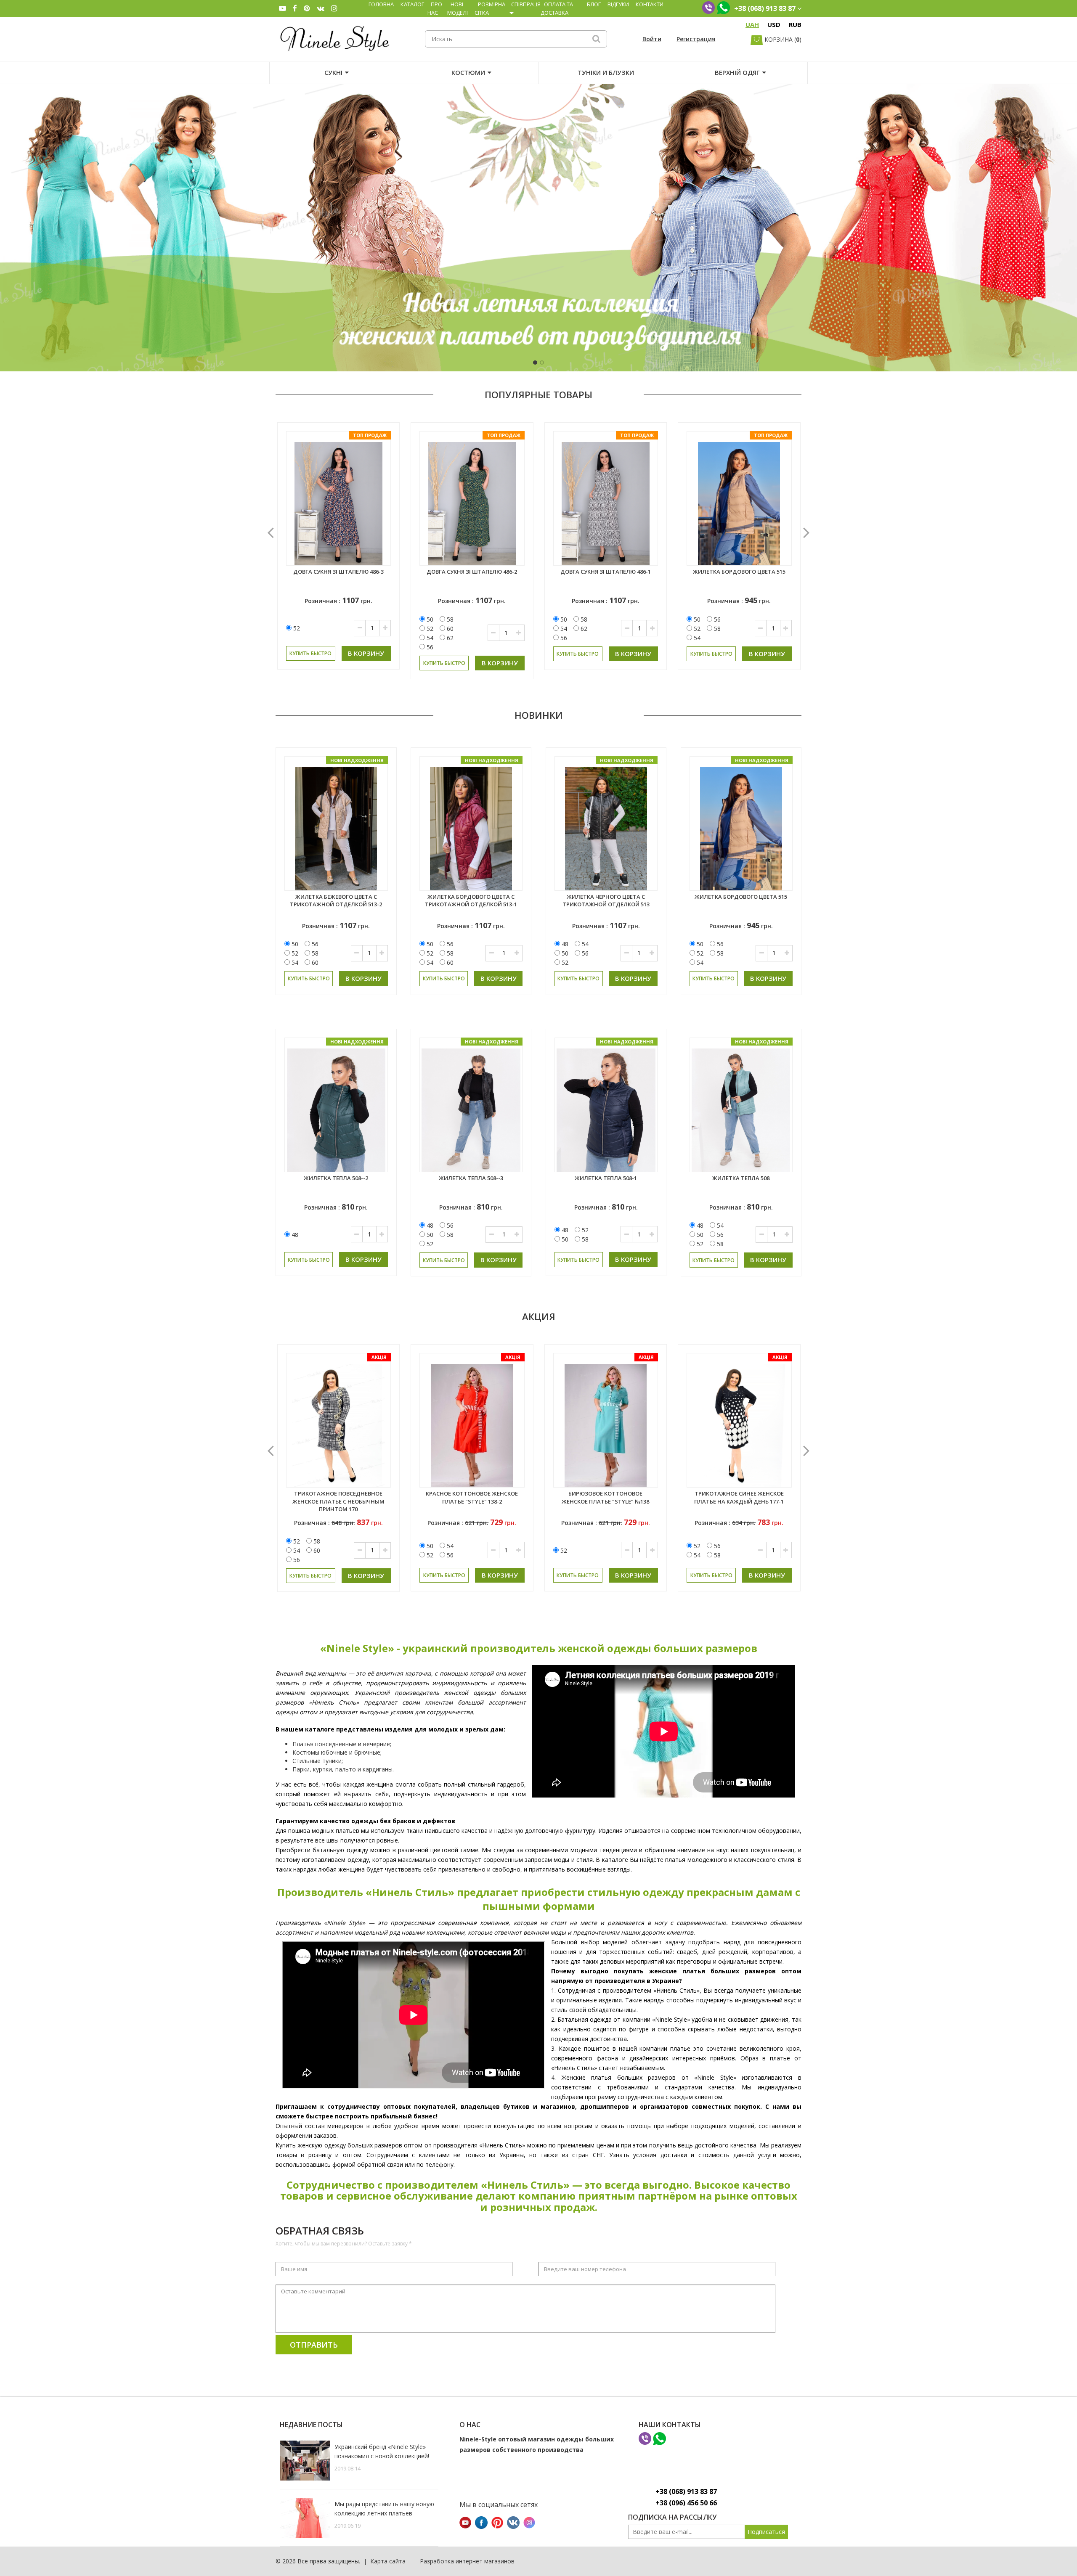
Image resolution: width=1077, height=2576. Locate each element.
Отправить (314, 2345)
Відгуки (618, 4)
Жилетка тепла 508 (741, 1178)
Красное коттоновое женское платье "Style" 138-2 (338, 1497)
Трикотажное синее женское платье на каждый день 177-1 (605, 1497)
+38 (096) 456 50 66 (686, 2503)
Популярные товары (538, 394)
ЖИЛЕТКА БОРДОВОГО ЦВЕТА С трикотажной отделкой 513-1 (471, 901)
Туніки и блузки (606, 72)
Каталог (412, 4)
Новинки (539, 715)
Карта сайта (388, 2561)
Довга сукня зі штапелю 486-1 (339, 572)
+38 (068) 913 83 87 (686, 2491)
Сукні (333, 72)
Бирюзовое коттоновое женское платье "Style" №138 (472, 1497)
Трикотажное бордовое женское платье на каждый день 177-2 (739, 1501)
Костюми (468, 72)
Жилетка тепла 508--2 (336, 1178)
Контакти (650, 4)
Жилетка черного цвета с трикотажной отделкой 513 (606, 901)
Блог (594, 4)
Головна (381, 4)
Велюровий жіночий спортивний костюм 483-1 (739, 576)
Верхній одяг (737, 72)
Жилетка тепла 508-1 (606, 1178)
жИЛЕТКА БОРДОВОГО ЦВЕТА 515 (472, 572)
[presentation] (271, 532)
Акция (539, 1316)
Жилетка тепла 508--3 (471, 1178)
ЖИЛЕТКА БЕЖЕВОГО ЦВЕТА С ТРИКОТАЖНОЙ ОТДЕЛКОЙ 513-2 (336, 901)
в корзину (367, 654)
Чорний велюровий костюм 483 (606, 572)
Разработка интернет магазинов (467, 2561)
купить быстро (311, 654)
